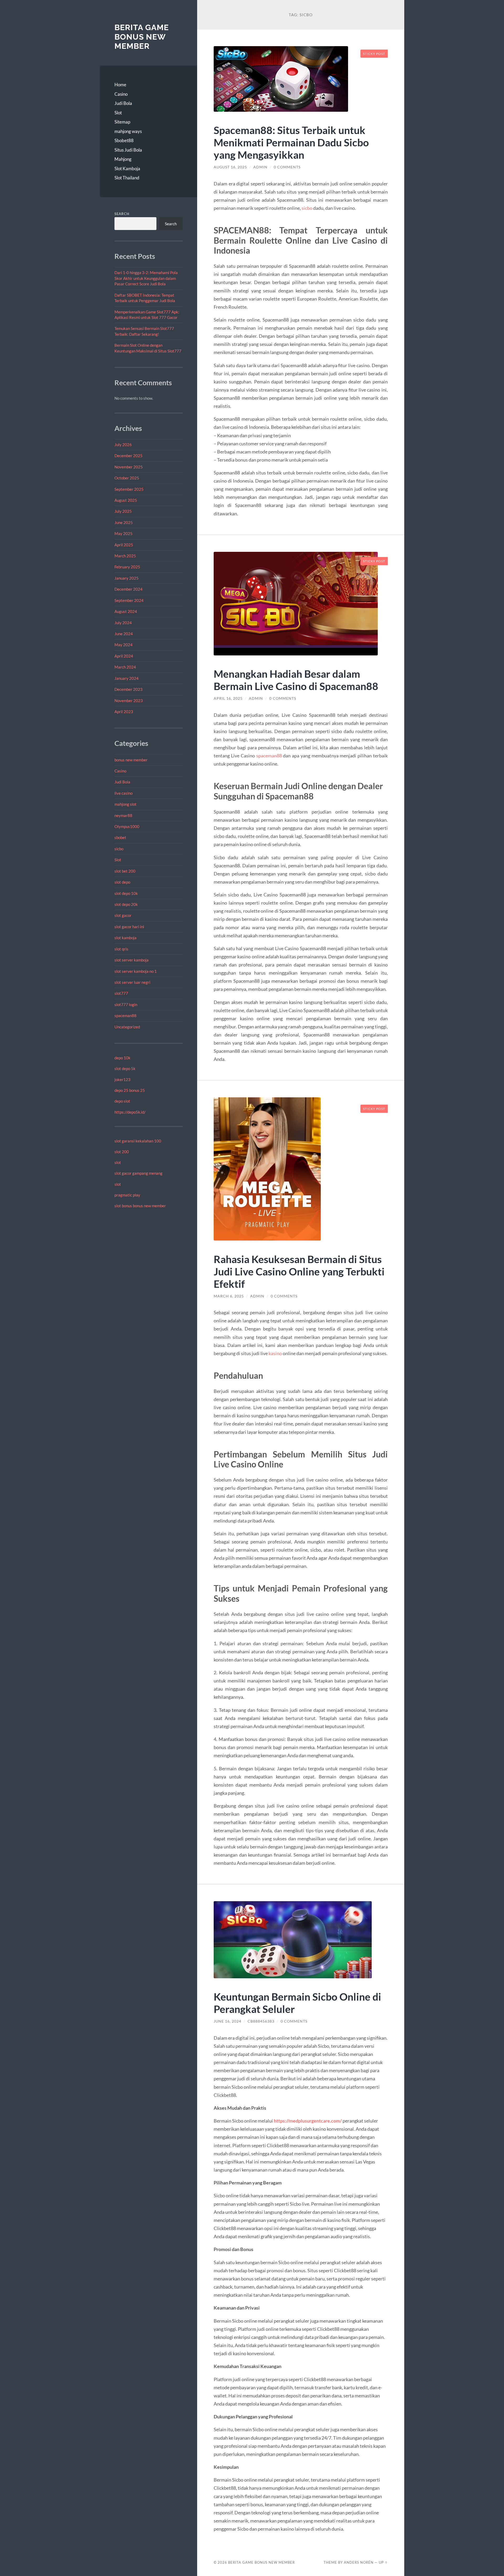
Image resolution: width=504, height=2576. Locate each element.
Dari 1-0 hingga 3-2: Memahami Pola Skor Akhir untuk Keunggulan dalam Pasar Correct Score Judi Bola (146, 278)
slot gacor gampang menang (138, 1173)
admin (260, 167)
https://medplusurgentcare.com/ (308, 2121)
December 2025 (128, 456)
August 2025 (126, 500)
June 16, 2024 (227, 2021)
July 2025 (123, 511)
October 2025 (127, 478)
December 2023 (128, 689)
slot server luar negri (132, 982)
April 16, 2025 (228, 698)
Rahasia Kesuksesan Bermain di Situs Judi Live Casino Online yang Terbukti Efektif (299, 1271)
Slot (118, 113)
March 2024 (125, 667)
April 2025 (124, 545)
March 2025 (125, 556)
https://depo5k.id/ (130, 1112)
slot (118, 1162)
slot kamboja (125, 938)
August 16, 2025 (230, 167)
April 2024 (124, 656)
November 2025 (129, 467)
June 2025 (124, 522)
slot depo (122, 882)
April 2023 (124, 712)
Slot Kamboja (127, 169)
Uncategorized (127, 1027)
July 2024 (123, 623)
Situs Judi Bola (128, 150)
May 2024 (124, 645)
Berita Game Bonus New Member (142, 37)
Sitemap (122, 122)
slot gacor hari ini (129, 927)
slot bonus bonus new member (140, 1206)
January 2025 (127, 578)
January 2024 (127, 678)
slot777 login (126, 1004)
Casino (121, 94)
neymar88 (123, 815)
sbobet (120, 837)
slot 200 (122, 1152)
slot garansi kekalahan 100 (138, 1141)
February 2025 (127, 567)
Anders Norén (359, 2562)
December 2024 (128, 589)
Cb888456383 (261, 2021)
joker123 (122, 1079)
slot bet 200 (125, 871)
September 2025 (129, 489)
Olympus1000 (127, 826)
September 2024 (129, 600)
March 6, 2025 (229, 1296)
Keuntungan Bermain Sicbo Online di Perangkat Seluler (297, 2003)
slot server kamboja (132, 960)
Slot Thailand (127, 178)
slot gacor (123, 915)
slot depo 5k (125, 1068)
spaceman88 (125, 1016)
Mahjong (123, 159)
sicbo (119, 849)
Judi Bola (123, 103)
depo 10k (122, 1058)
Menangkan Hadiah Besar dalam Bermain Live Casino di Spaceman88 (296, 680)
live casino (124, 793)
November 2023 (129, 701)
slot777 (121, 993)
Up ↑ (383, 2562)
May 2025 (124, 533)
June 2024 (124, 634)
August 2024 (126, 611)
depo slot (122, 1101)
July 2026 (123, 445)
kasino (275, 1353)
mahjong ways (128, 131)
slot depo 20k (126, 904)
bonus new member (131, 760)
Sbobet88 (124, 140)
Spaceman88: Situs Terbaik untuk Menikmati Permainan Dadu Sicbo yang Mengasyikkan (291, 142)
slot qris (121, 949)
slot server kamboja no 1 (136, 971)
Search (122, 214)
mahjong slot (125, 804)
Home (120, 85)
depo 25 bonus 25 (130, 1090)
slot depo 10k (126, 893)
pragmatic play (127, 1195)
